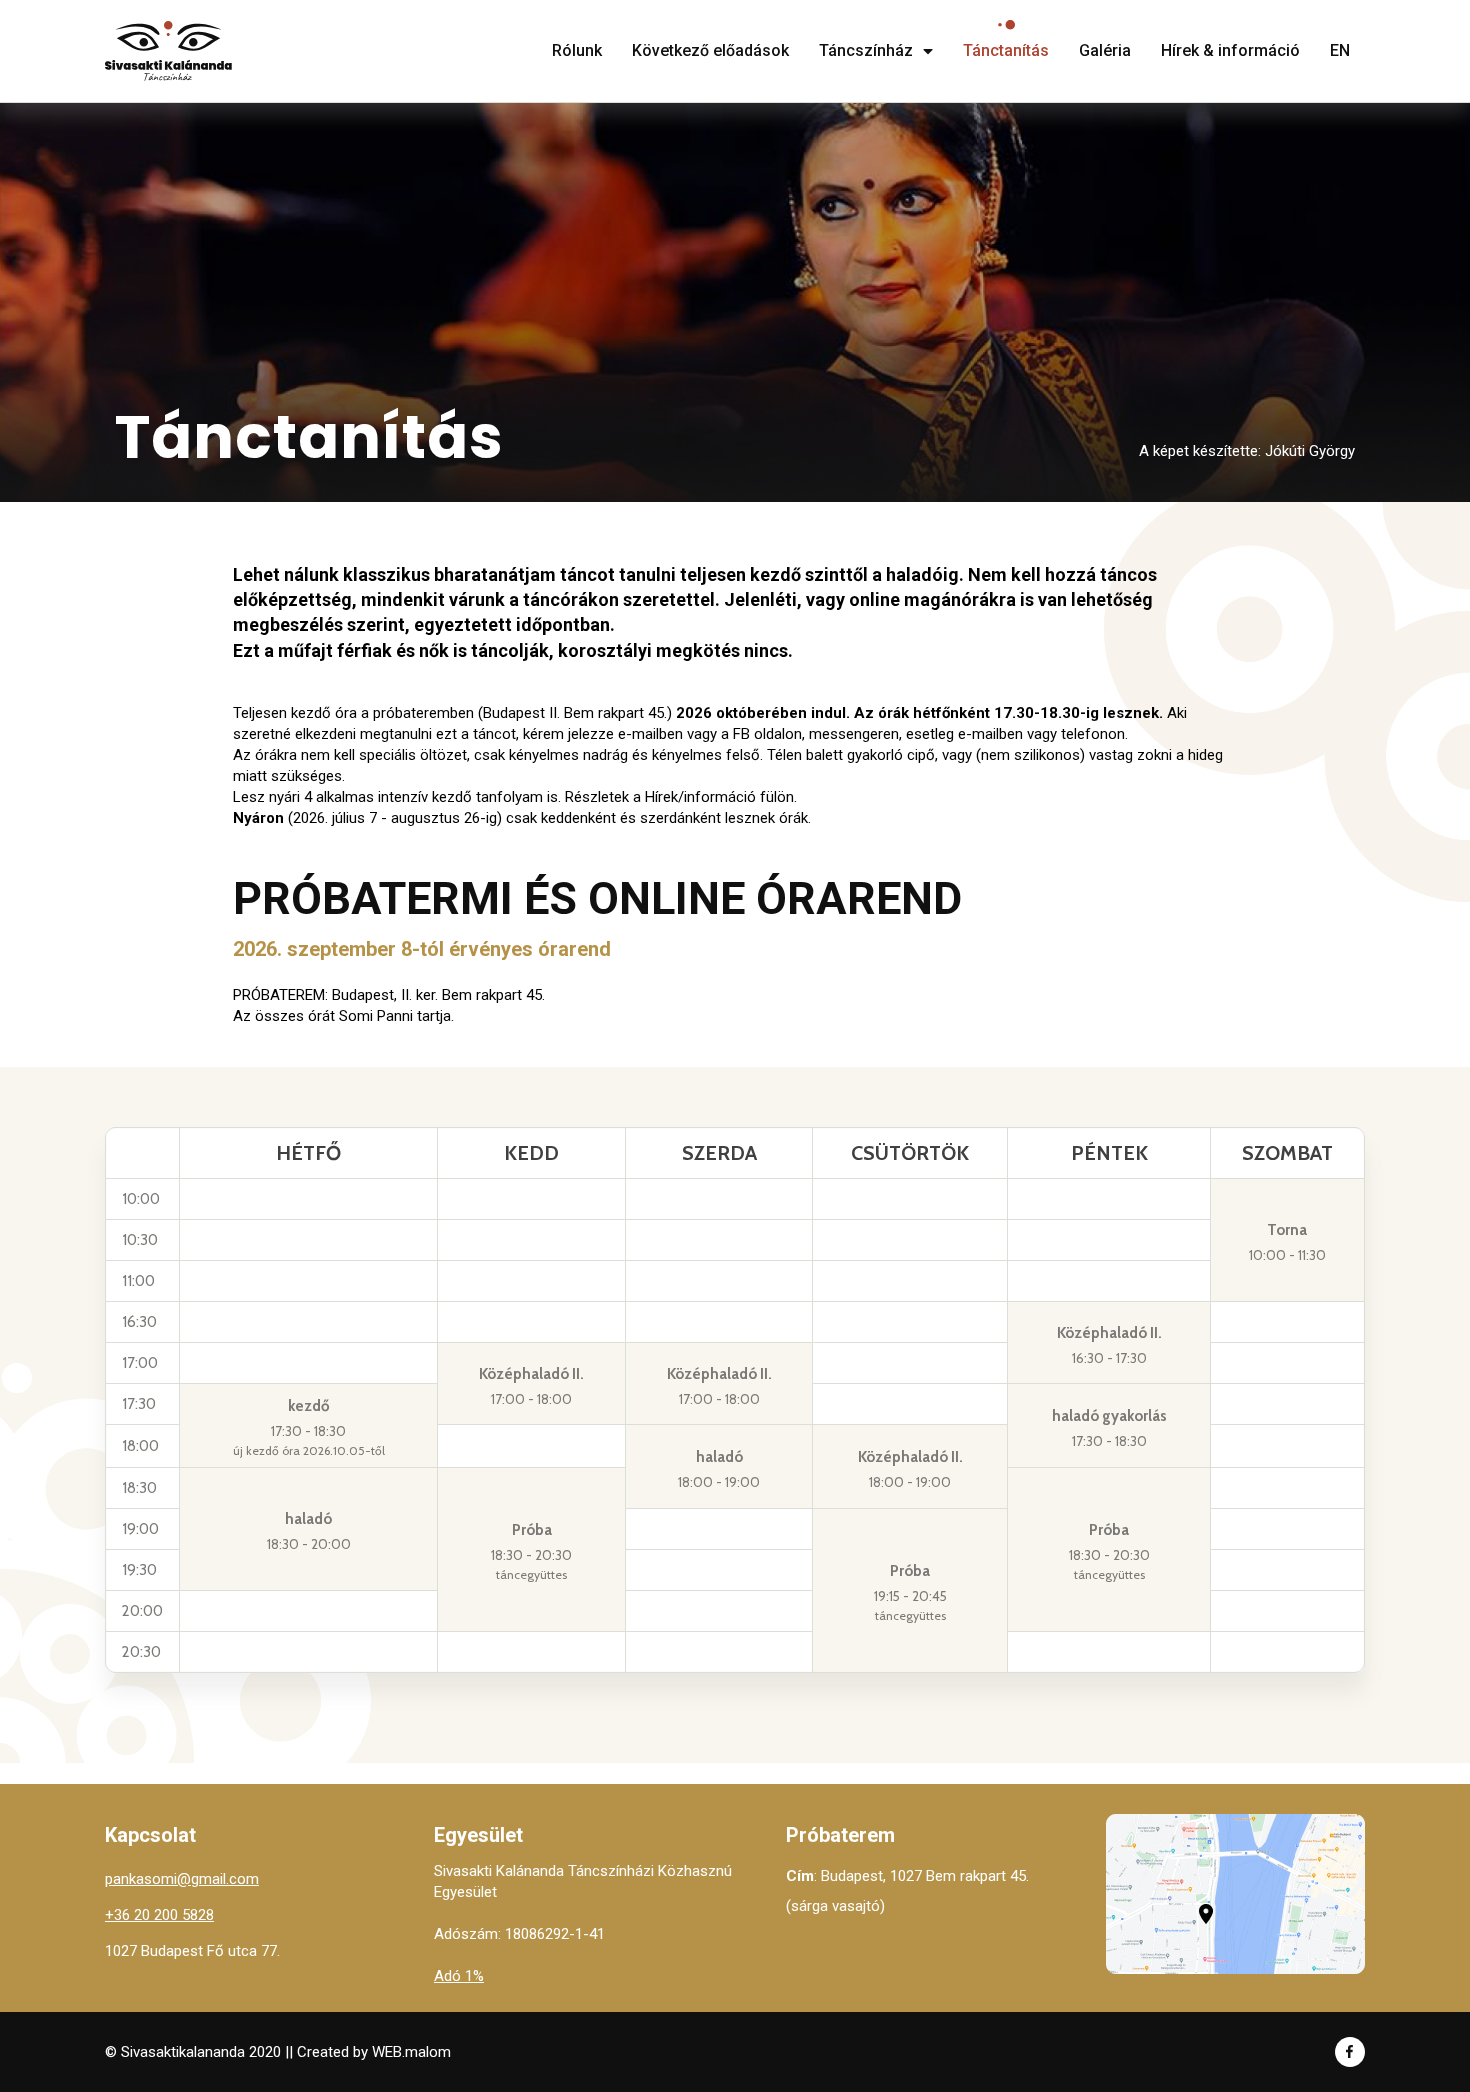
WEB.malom (411, 2052)
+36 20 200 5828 (159, 1915)
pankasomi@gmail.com (182, 1879)
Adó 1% (459, 1976)
